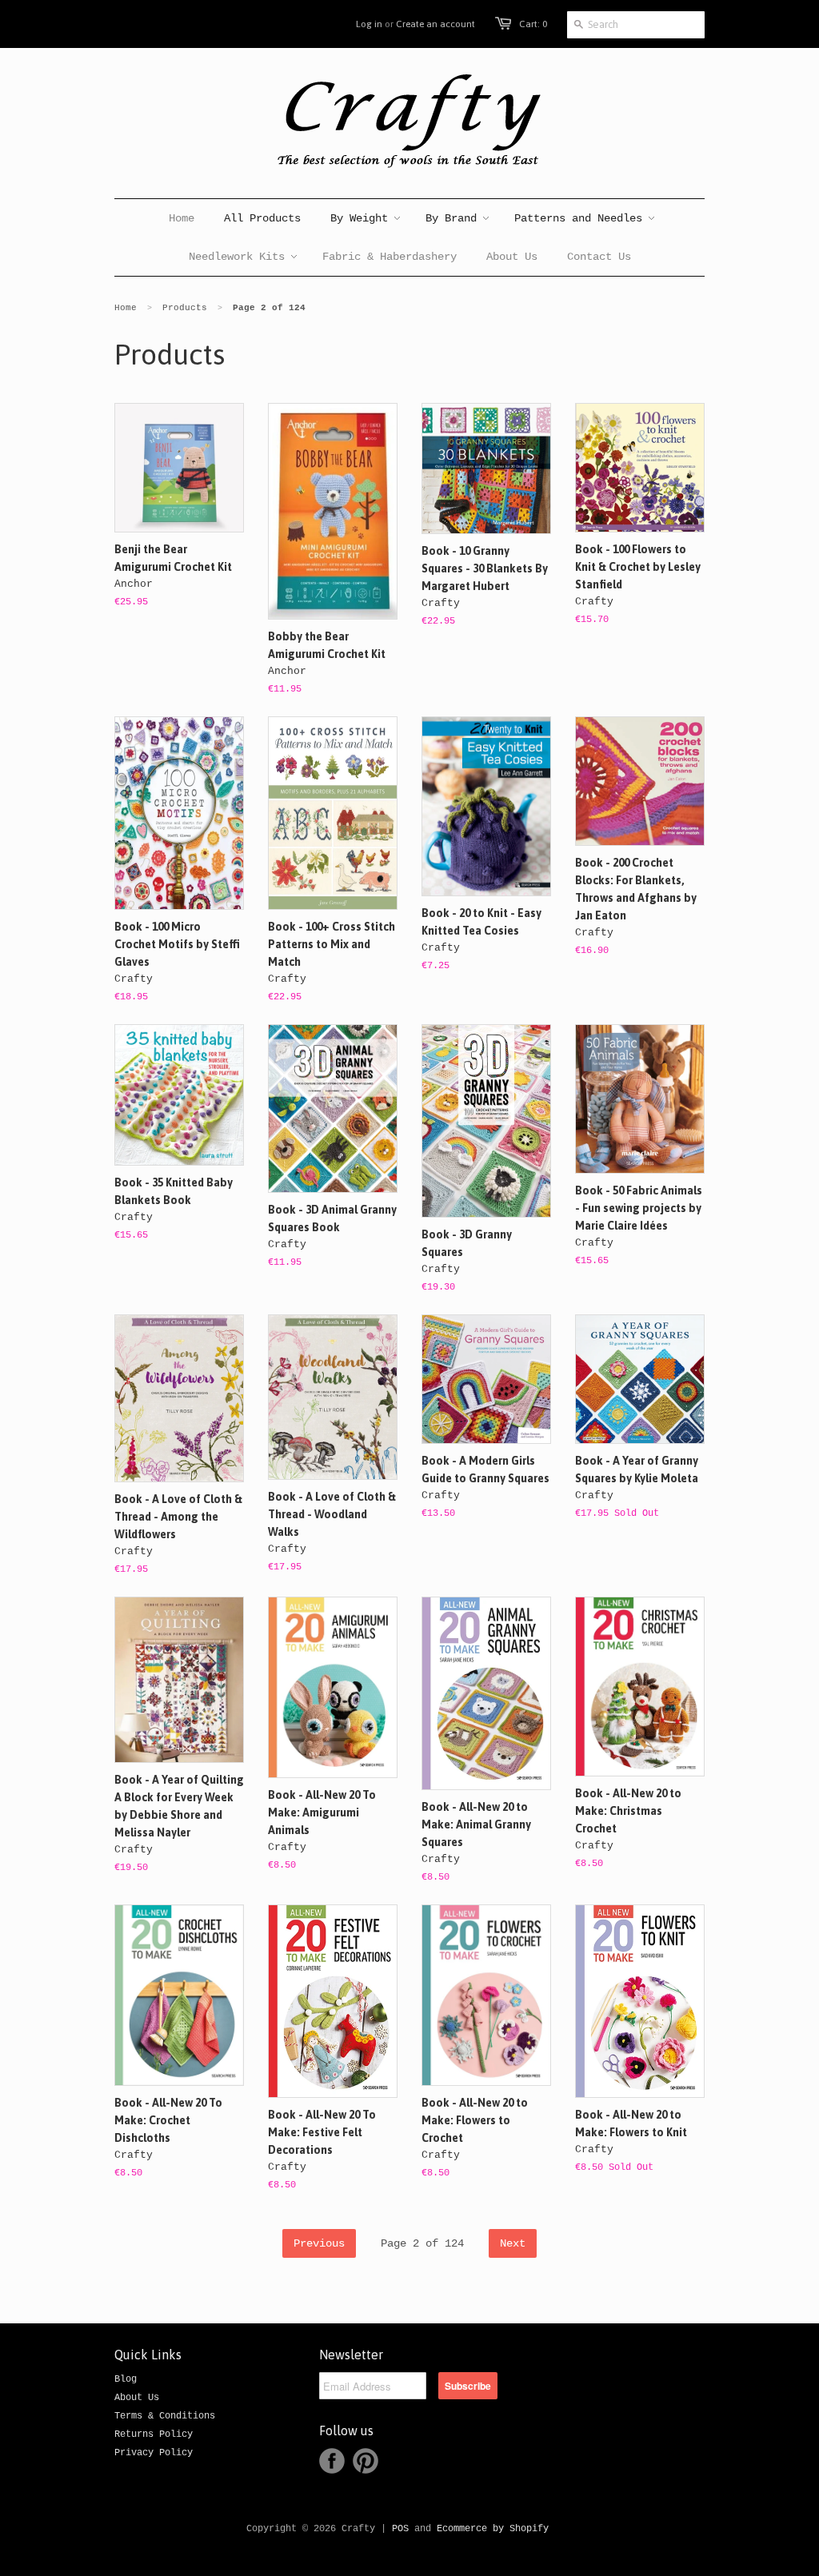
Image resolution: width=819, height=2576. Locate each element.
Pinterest (366, 2461)
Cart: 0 (533, 24)
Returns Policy (154, 2434)
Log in (369, 24)
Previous (319, 2243)
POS (400, 2529)
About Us (137, 2398)
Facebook (332, 2461)
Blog (126, 2379)
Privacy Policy (154, 2453)
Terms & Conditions (165, 2416)
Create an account (435, 24)
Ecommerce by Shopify (493, 2529)
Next (513, 2243)
